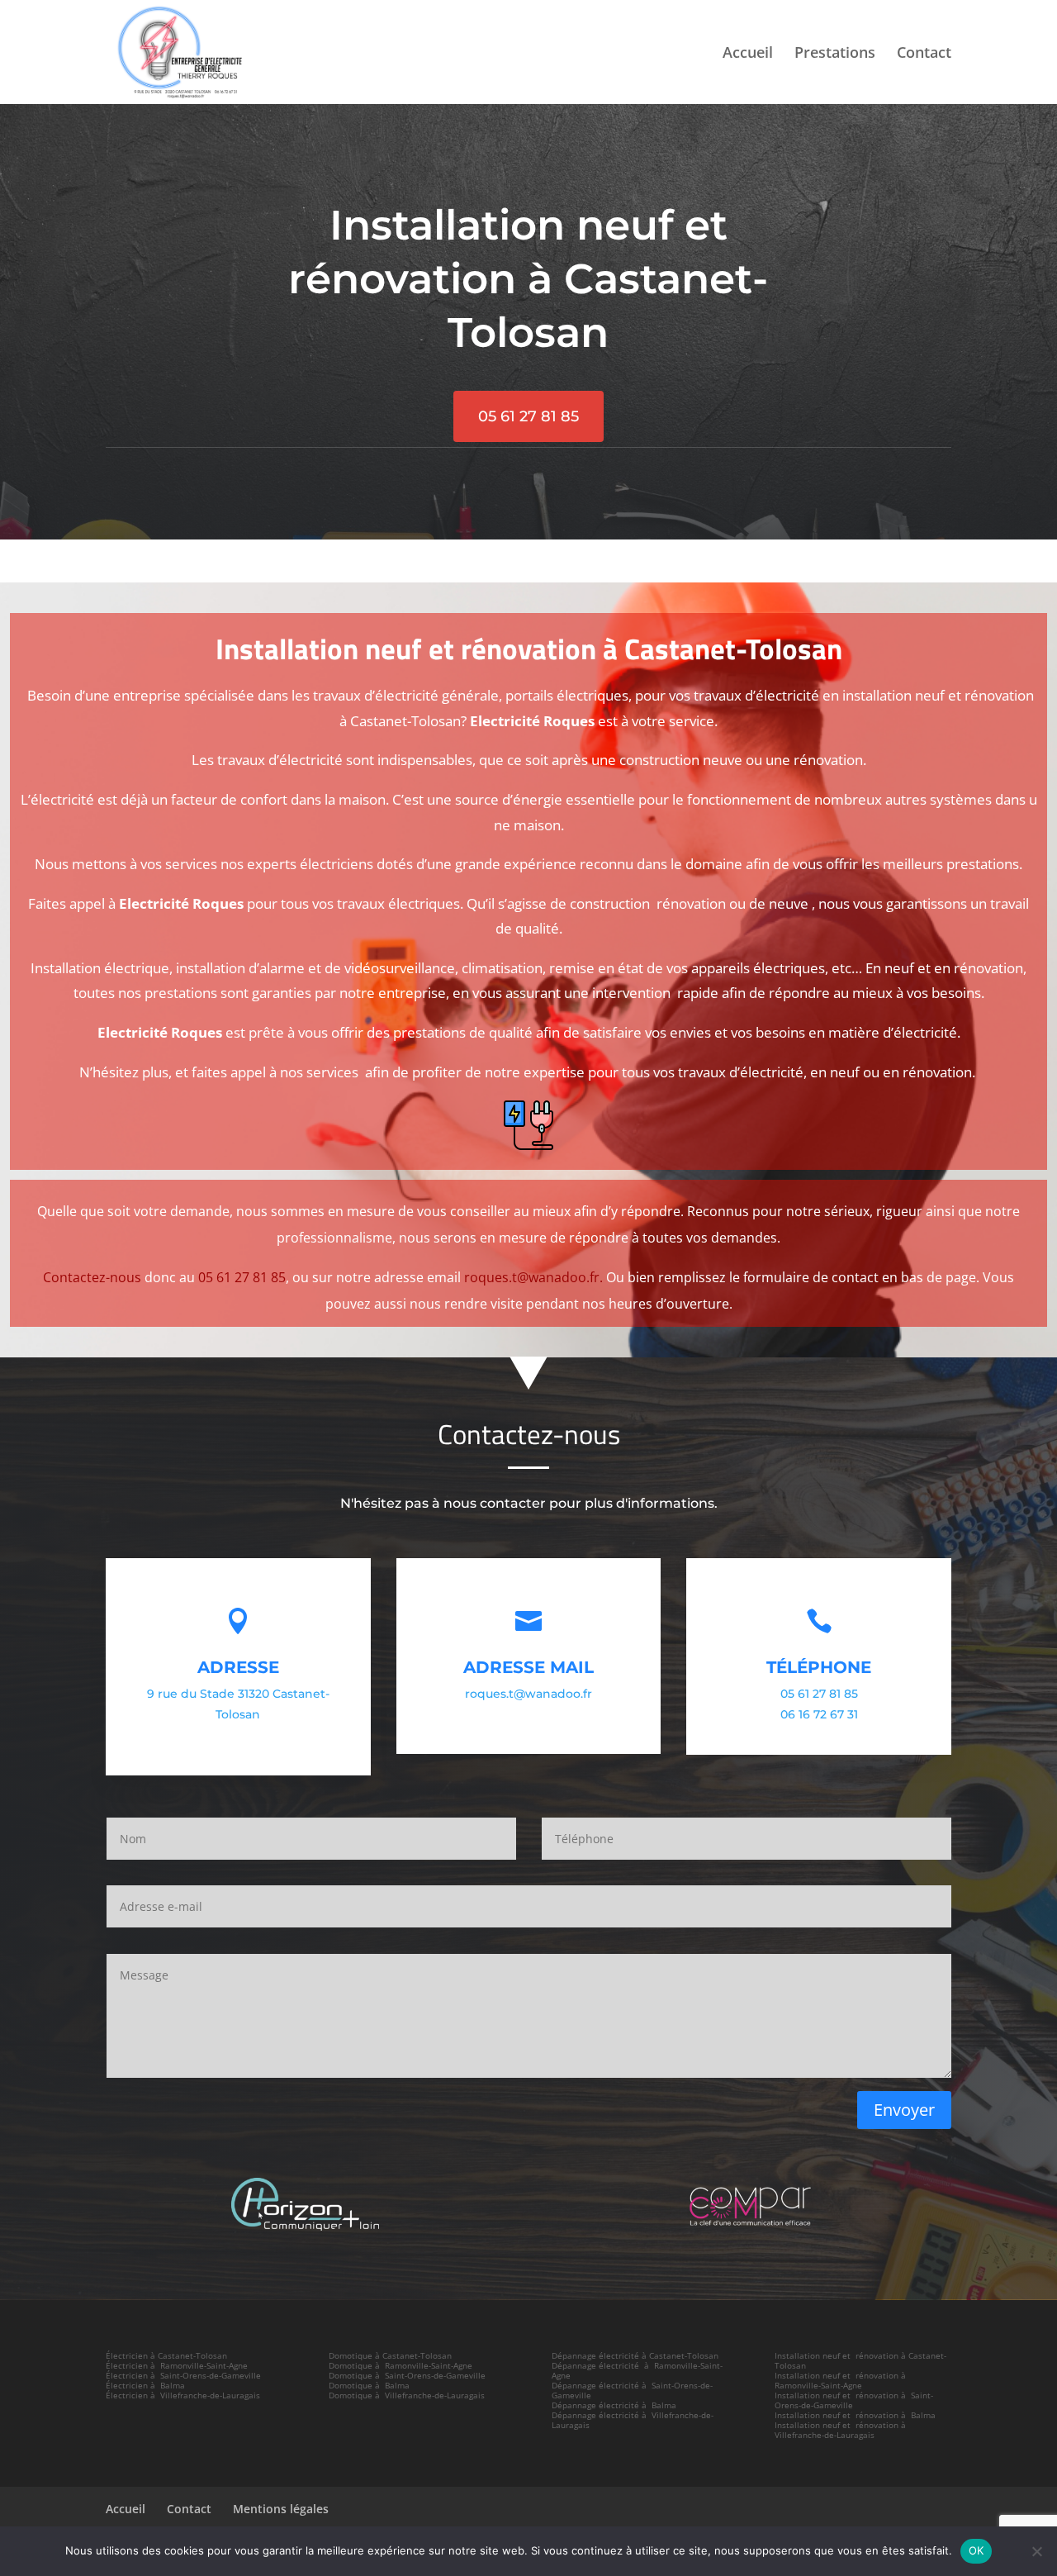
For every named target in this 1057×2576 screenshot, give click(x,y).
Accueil (748, 54)
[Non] (1036, 2551)
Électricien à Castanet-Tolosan (166, 2355)
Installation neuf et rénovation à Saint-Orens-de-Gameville (854, 2400)
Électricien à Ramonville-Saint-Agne (177, 2365)
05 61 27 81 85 (528, 416)
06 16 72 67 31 (819, 1714)
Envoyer (904, 2110)
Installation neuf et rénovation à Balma (855, 2415)
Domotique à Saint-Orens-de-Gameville (407, 2375)
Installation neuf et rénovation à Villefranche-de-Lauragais (841, 2430)
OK (976, 2550)
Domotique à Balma (369, 2385)
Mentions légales (281, 2509)
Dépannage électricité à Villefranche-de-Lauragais (633, 2420)
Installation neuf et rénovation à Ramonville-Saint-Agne (841, 2380)
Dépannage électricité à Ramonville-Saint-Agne (637, 2370)
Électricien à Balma (145, 2385)
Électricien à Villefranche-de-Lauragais (183, 2395)
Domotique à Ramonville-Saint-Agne (401, 2365)
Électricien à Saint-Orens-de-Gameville (183, 2375)
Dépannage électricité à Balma (614, 2405)
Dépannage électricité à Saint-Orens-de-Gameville (632, 2390)
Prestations (835, 54)
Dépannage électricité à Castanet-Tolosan (635, 2355)
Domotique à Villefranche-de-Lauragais (407, 2395)
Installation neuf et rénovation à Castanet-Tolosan (860, 2360)
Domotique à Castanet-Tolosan (390, 2355)
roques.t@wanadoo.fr (528, 1694)
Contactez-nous (92, 1277)
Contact (924, 54)
